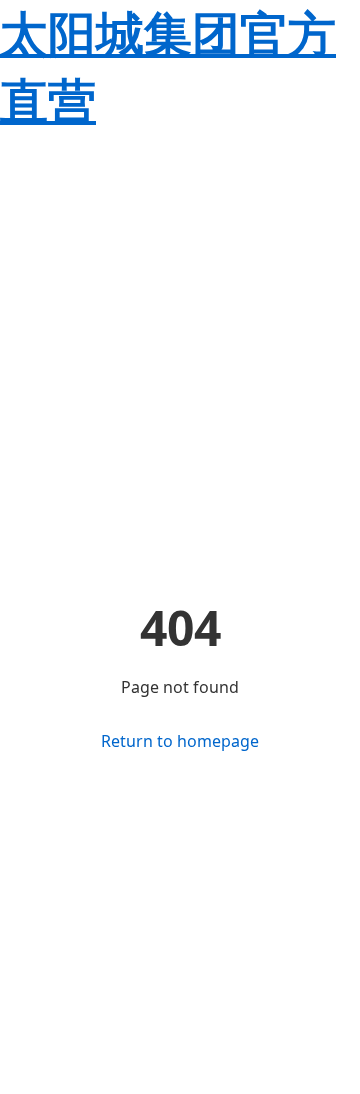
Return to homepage (180, 741)
